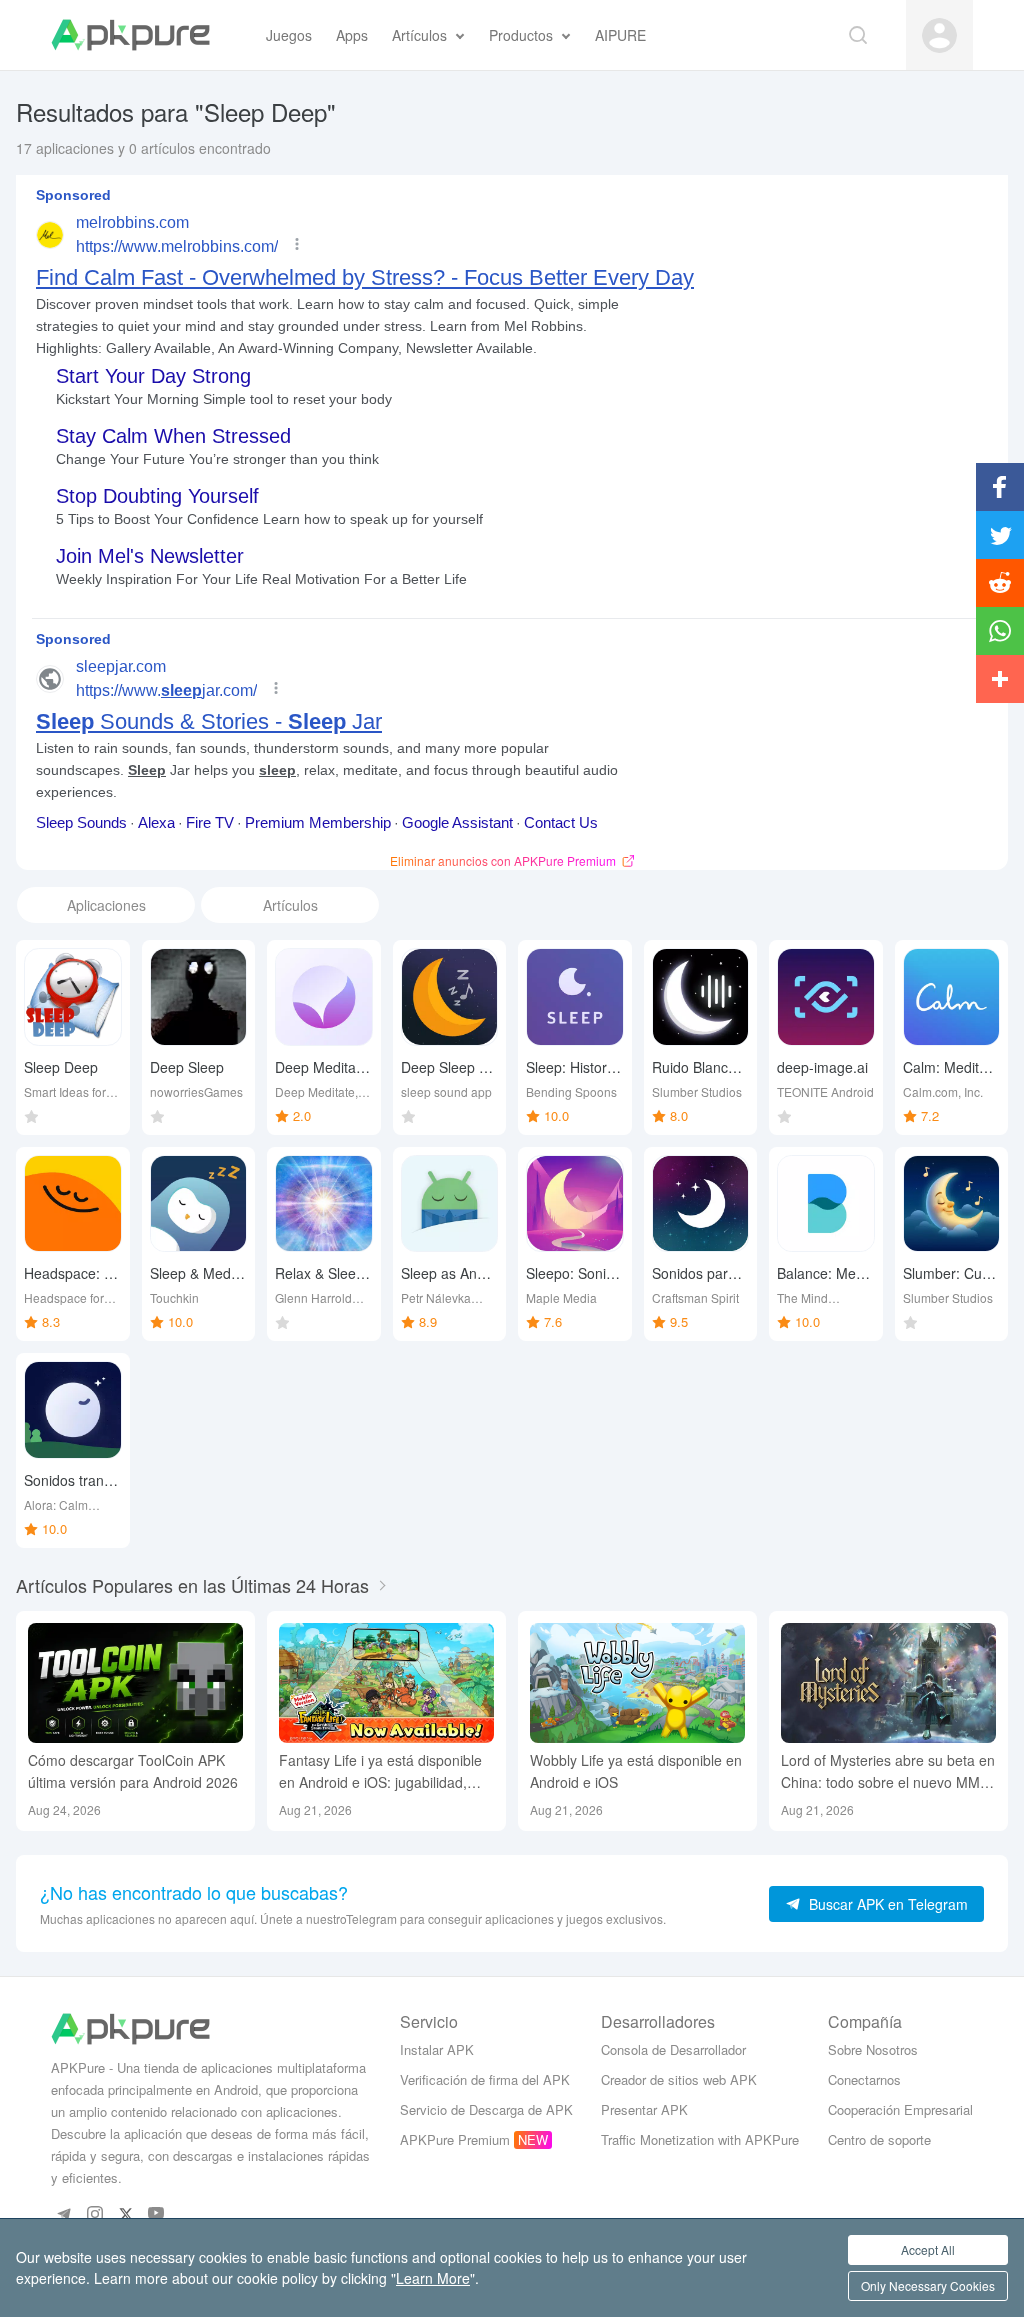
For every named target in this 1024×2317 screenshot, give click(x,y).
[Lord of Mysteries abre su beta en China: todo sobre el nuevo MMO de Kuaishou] (888, 1683)
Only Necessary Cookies (928, 2285)
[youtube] (156, 2213)
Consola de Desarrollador (673, 2049)
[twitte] (125, 2213)
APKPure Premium (455, 2139)
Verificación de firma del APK (485, 2079)
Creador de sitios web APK (679, 2079)
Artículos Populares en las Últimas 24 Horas (192, 1585)
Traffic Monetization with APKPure (700, 2139)
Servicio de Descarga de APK (486, 2109)
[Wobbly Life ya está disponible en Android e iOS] (637, 1683)
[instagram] (94, 2213)
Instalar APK (437, 2049)
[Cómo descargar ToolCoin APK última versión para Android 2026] (135, 1683)
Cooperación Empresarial (900, 2109)
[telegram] (63, 2213)
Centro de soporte (879, 2139)
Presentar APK (644, 2109)
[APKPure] (130, 35)
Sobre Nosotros (873, 2049)
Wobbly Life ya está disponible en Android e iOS (636, 1771)
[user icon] (939, 35)
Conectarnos (864, 2079)
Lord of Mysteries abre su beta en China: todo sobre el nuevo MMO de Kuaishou (888, 1771)
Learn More (433, 2278)
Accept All (928, 2249)
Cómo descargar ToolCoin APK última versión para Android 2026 (133, 1771)
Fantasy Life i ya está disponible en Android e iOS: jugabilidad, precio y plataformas (380, 1771)
